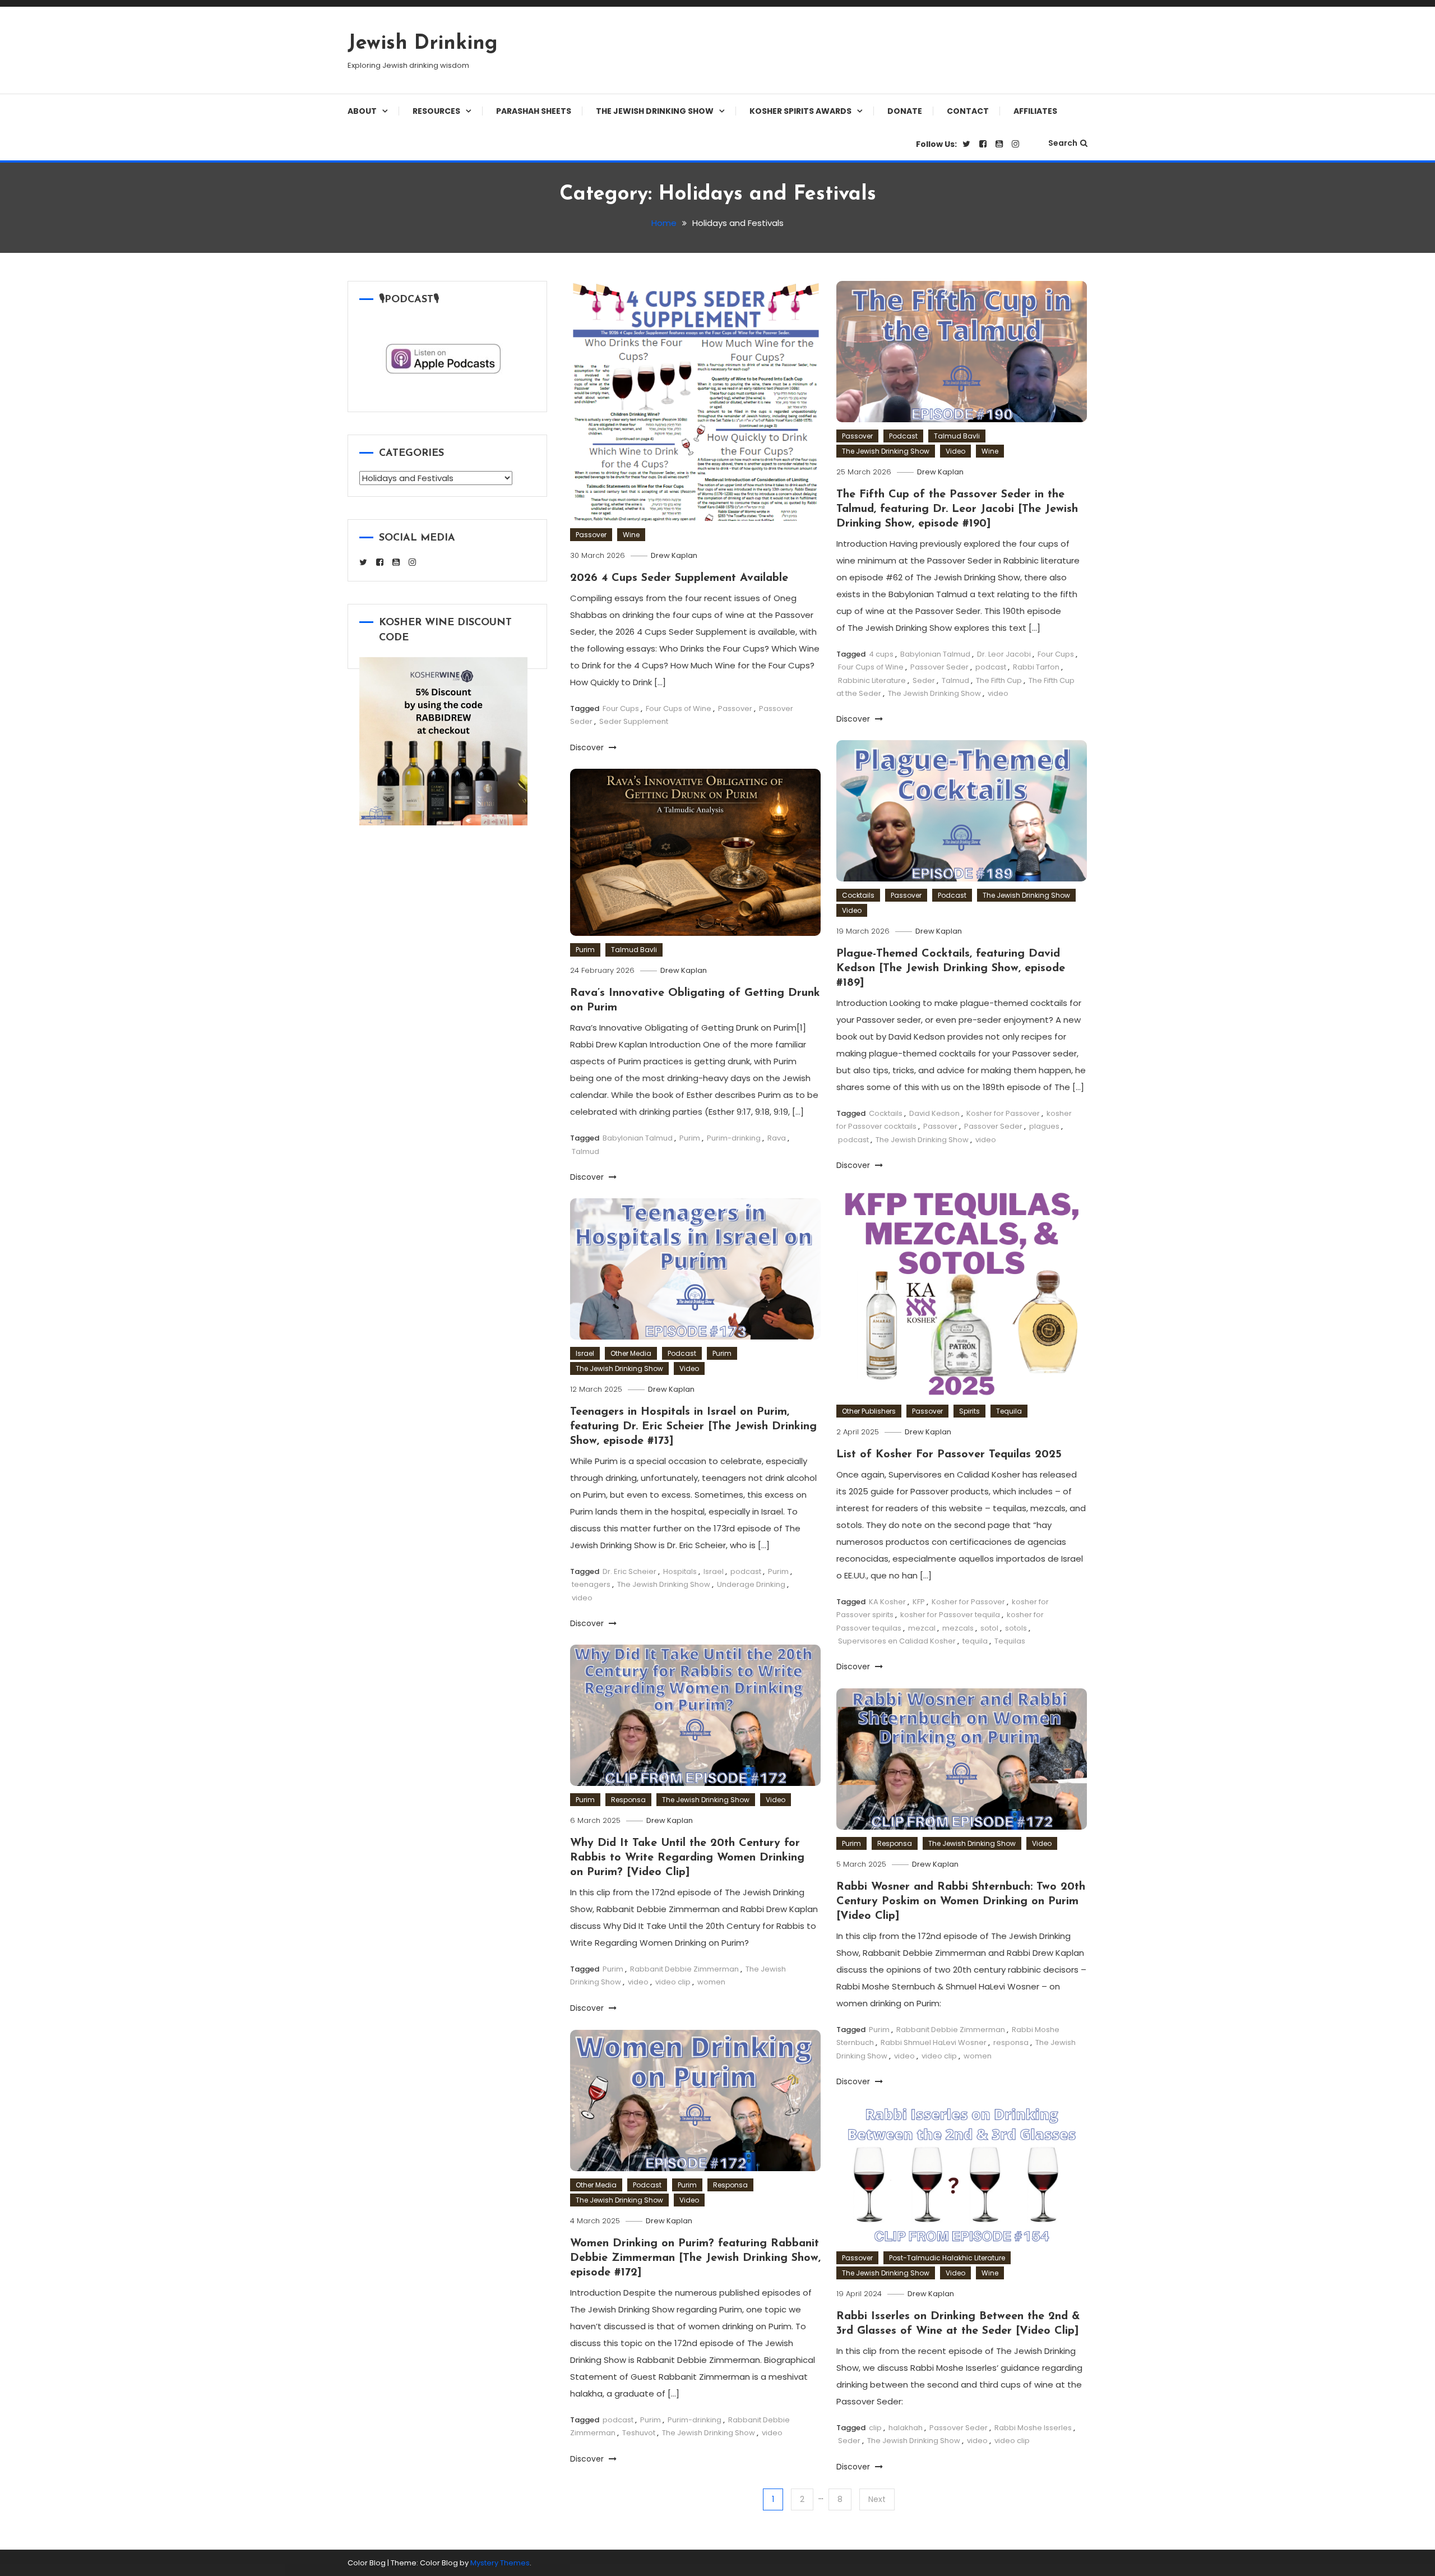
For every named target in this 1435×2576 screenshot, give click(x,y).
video (998, 693)
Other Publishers (869, 1411)
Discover (588, 747)
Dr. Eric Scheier (629, 1571)
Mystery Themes (500, 2563)
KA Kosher (887, 1602)
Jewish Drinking (423, 44)
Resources (436, 111)
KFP (919, 1602)
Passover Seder (939, 667)
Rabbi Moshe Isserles (1033, 2428)
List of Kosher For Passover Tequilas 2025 (949, 1455)
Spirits (969, 1411)
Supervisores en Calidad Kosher (897, 1641)
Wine (631, 535)
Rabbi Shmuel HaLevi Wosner (934, 2042)
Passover (591, 535)
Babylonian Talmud (935, 654)
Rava (777, 1138)
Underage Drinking (751, 1584)
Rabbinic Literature (872, 680)
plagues (1044, 1126)
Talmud (955, 680)
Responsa (628, 1800)
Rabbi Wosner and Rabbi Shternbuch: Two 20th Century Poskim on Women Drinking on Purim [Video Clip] (961, 1901)
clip (875, 2428)
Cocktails (858, 895)
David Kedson (934, 1113)
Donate (905, 111)
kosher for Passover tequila (950, 1615)
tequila (975, 1641)
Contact (968, 111)
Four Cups (621, 708)
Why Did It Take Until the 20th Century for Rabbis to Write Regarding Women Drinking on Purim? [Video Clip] (687, 1858)
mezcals (958, 1628)
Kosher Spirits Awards (800, 111)
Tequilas (1010, 1641)
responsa (1011, 2042)
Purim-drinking (734, 1138)
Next (877, 2499)
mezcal (922, 1628)
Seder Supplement (634, 721)
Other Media (631, 1353)
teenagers (591, 1584)
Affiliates (1035, 111)
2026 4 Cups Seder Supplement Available (679, 578)
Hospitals (680, 1571)
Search (1063, 143)
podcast (991, 667)
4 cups (881, 654)
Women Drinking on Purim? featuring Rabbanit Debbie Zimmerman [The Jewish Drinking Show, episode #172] (695, 2258)
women (711, 1982)
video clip (673, 1982)
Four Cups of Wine (679, 708)
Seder (924, 680)
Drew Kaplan (674, 555)
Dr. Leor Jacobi (1004, 654)
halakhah (906, 2428)
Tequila (1009, 1411)
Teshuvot (639, 2433)
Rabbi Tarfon (1036, 667)
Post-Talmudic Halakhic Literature (947, 2258)
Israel (585, 1353)
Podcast (903, 436)
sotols (1016, 1628)
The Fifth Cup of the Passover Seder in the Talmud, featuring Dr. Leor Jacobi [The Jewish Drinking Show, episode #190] (957, 509)
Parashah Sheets (534, 111)
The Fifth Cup (999, 680)
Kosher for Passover (1003, 1113)
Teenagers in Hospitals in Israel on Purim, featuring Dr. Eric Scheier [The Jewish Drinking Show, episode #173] (693, 1427)
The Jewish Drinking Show (655, 111)
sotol (989, 1628)
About (362, 111)
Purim (585, 950)
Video (955, 451)
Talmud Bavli (957, 436)
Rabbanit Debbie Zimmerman (684, 1969)
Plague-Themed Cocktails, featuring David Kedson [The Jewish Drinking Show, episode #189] (951, 968)
